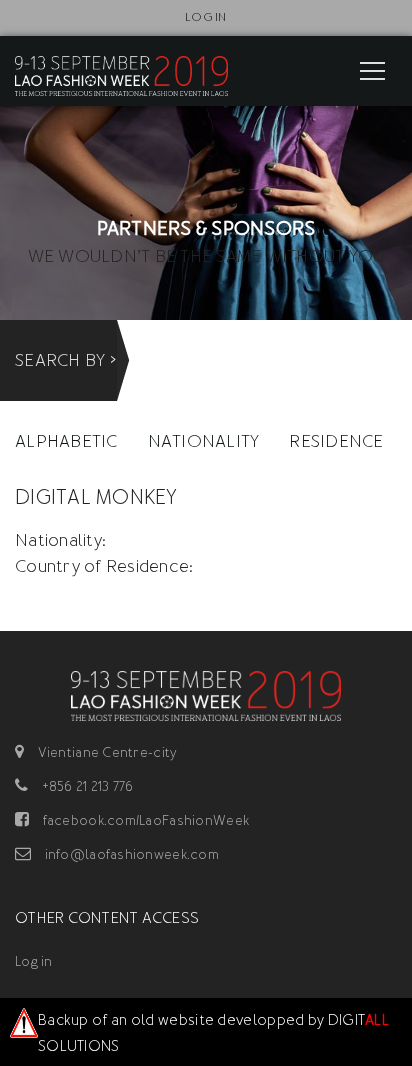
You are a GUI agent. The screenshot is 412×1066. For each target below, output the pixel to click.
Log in (206, 17)
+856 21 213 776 (85, 786)
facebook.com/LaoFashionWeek (144, 820)
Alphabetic (66, 441)
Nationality (204, 441)
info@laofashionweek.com (130, 854)
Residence (336, 441)
